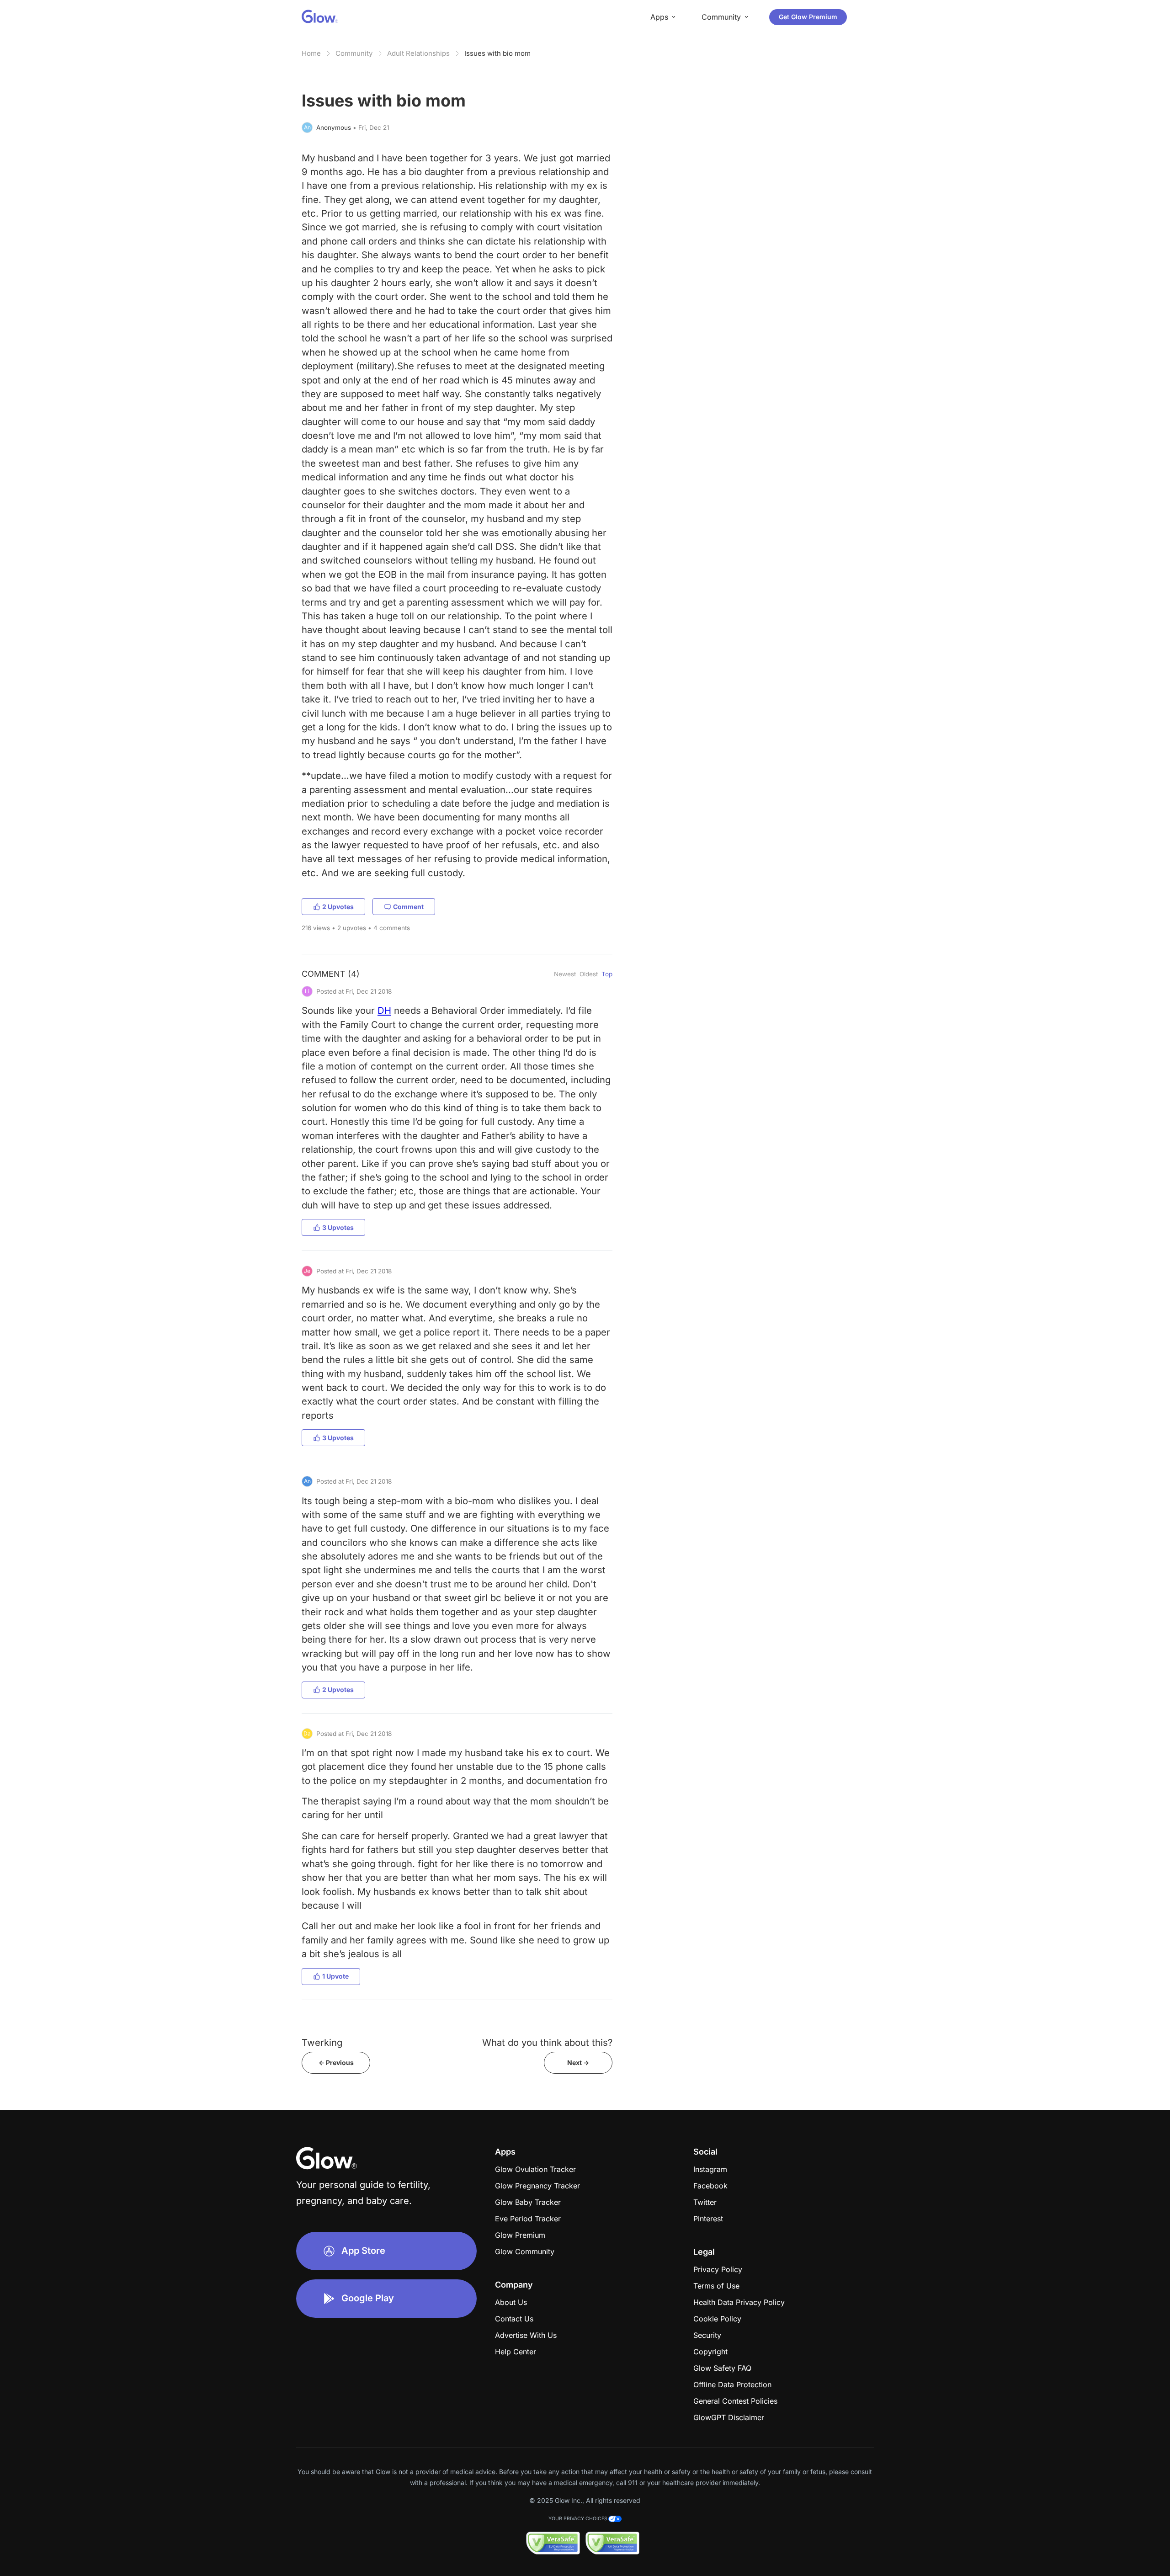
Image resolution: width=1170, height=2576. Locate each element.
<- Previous (336, 2062)
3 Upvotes (338, 1227)
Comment (408, 907)
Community (354, 53)
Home (311, 53)
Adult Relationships (418, 53)
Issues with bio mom (497, 53)
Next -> (578, 2062)
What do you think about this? (547, 2042)
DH (384, 1010)
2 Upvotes (338, 907)
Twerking (322, 2042)
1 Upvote (335, 1976)
